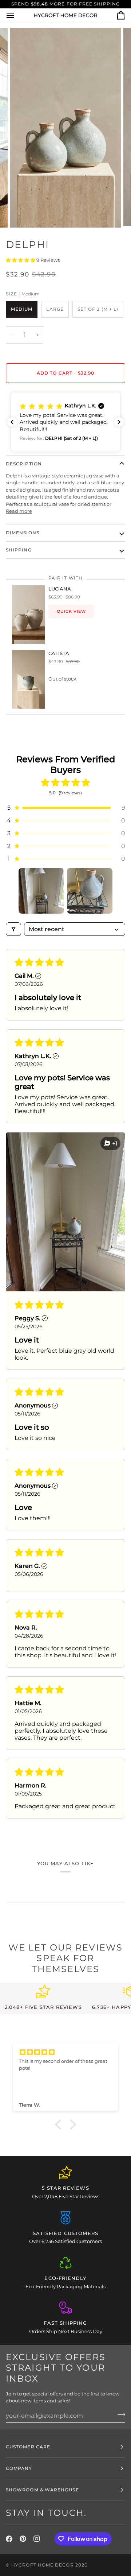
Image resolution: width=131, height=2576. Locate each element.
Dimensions (23, 533)
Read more (19, 511)
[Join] (119, 2415)
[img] (65, 2052)
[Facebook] (9, 2539)
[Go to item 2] (90, 891)
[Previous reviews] (12, 422)
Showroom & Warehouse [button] (42, 2490)
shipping (19, 550)
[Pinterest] (23, 2539)
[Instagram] (37, 2539)
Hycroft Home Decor (42, 2565)
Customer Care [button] (28, 2447)
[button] (21, 260)
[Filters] (13, 929)
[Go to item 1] (41, 891)
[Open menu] (17, 16)
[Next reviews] (119, 422)
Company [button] (19, 2468)
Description (24, 464)
